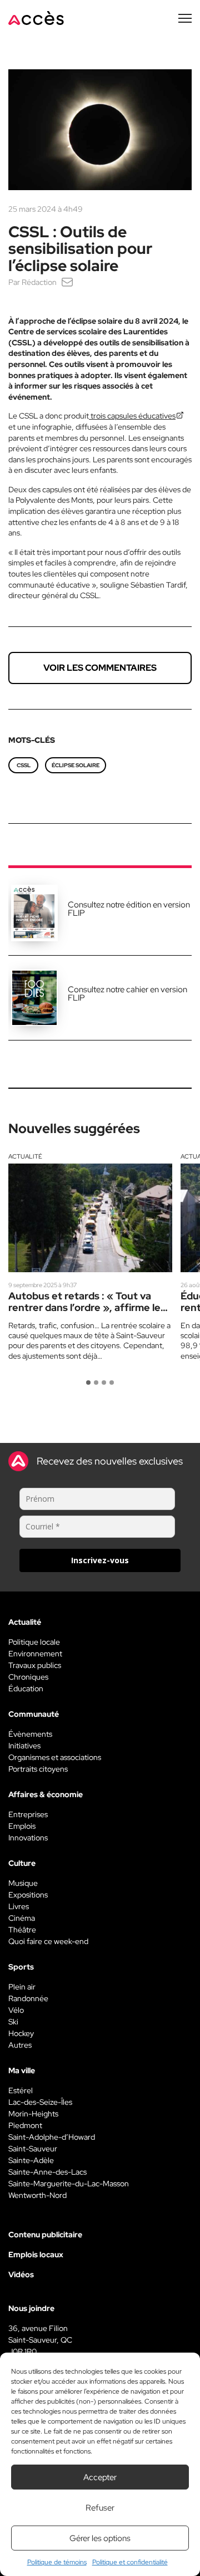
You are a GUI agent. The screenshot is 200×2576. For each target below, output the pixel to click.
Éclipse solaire (76, 765)
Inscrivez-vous (100, 1560)
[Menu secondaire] (185, 18)
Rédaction (39, 282)
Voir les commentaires (100, 668)
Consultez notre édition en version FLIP (129, 909)
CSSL (24, 765)
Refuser (100, 2508)
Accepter (100, 2477)
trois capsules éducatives (132, 416)
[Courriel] (67, 282)
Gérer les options (100, 2538)
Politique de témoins (57, 2562)
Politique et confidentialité (130, 2562)
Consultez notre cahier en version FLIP (127, 994)
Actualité (25, 1156)
